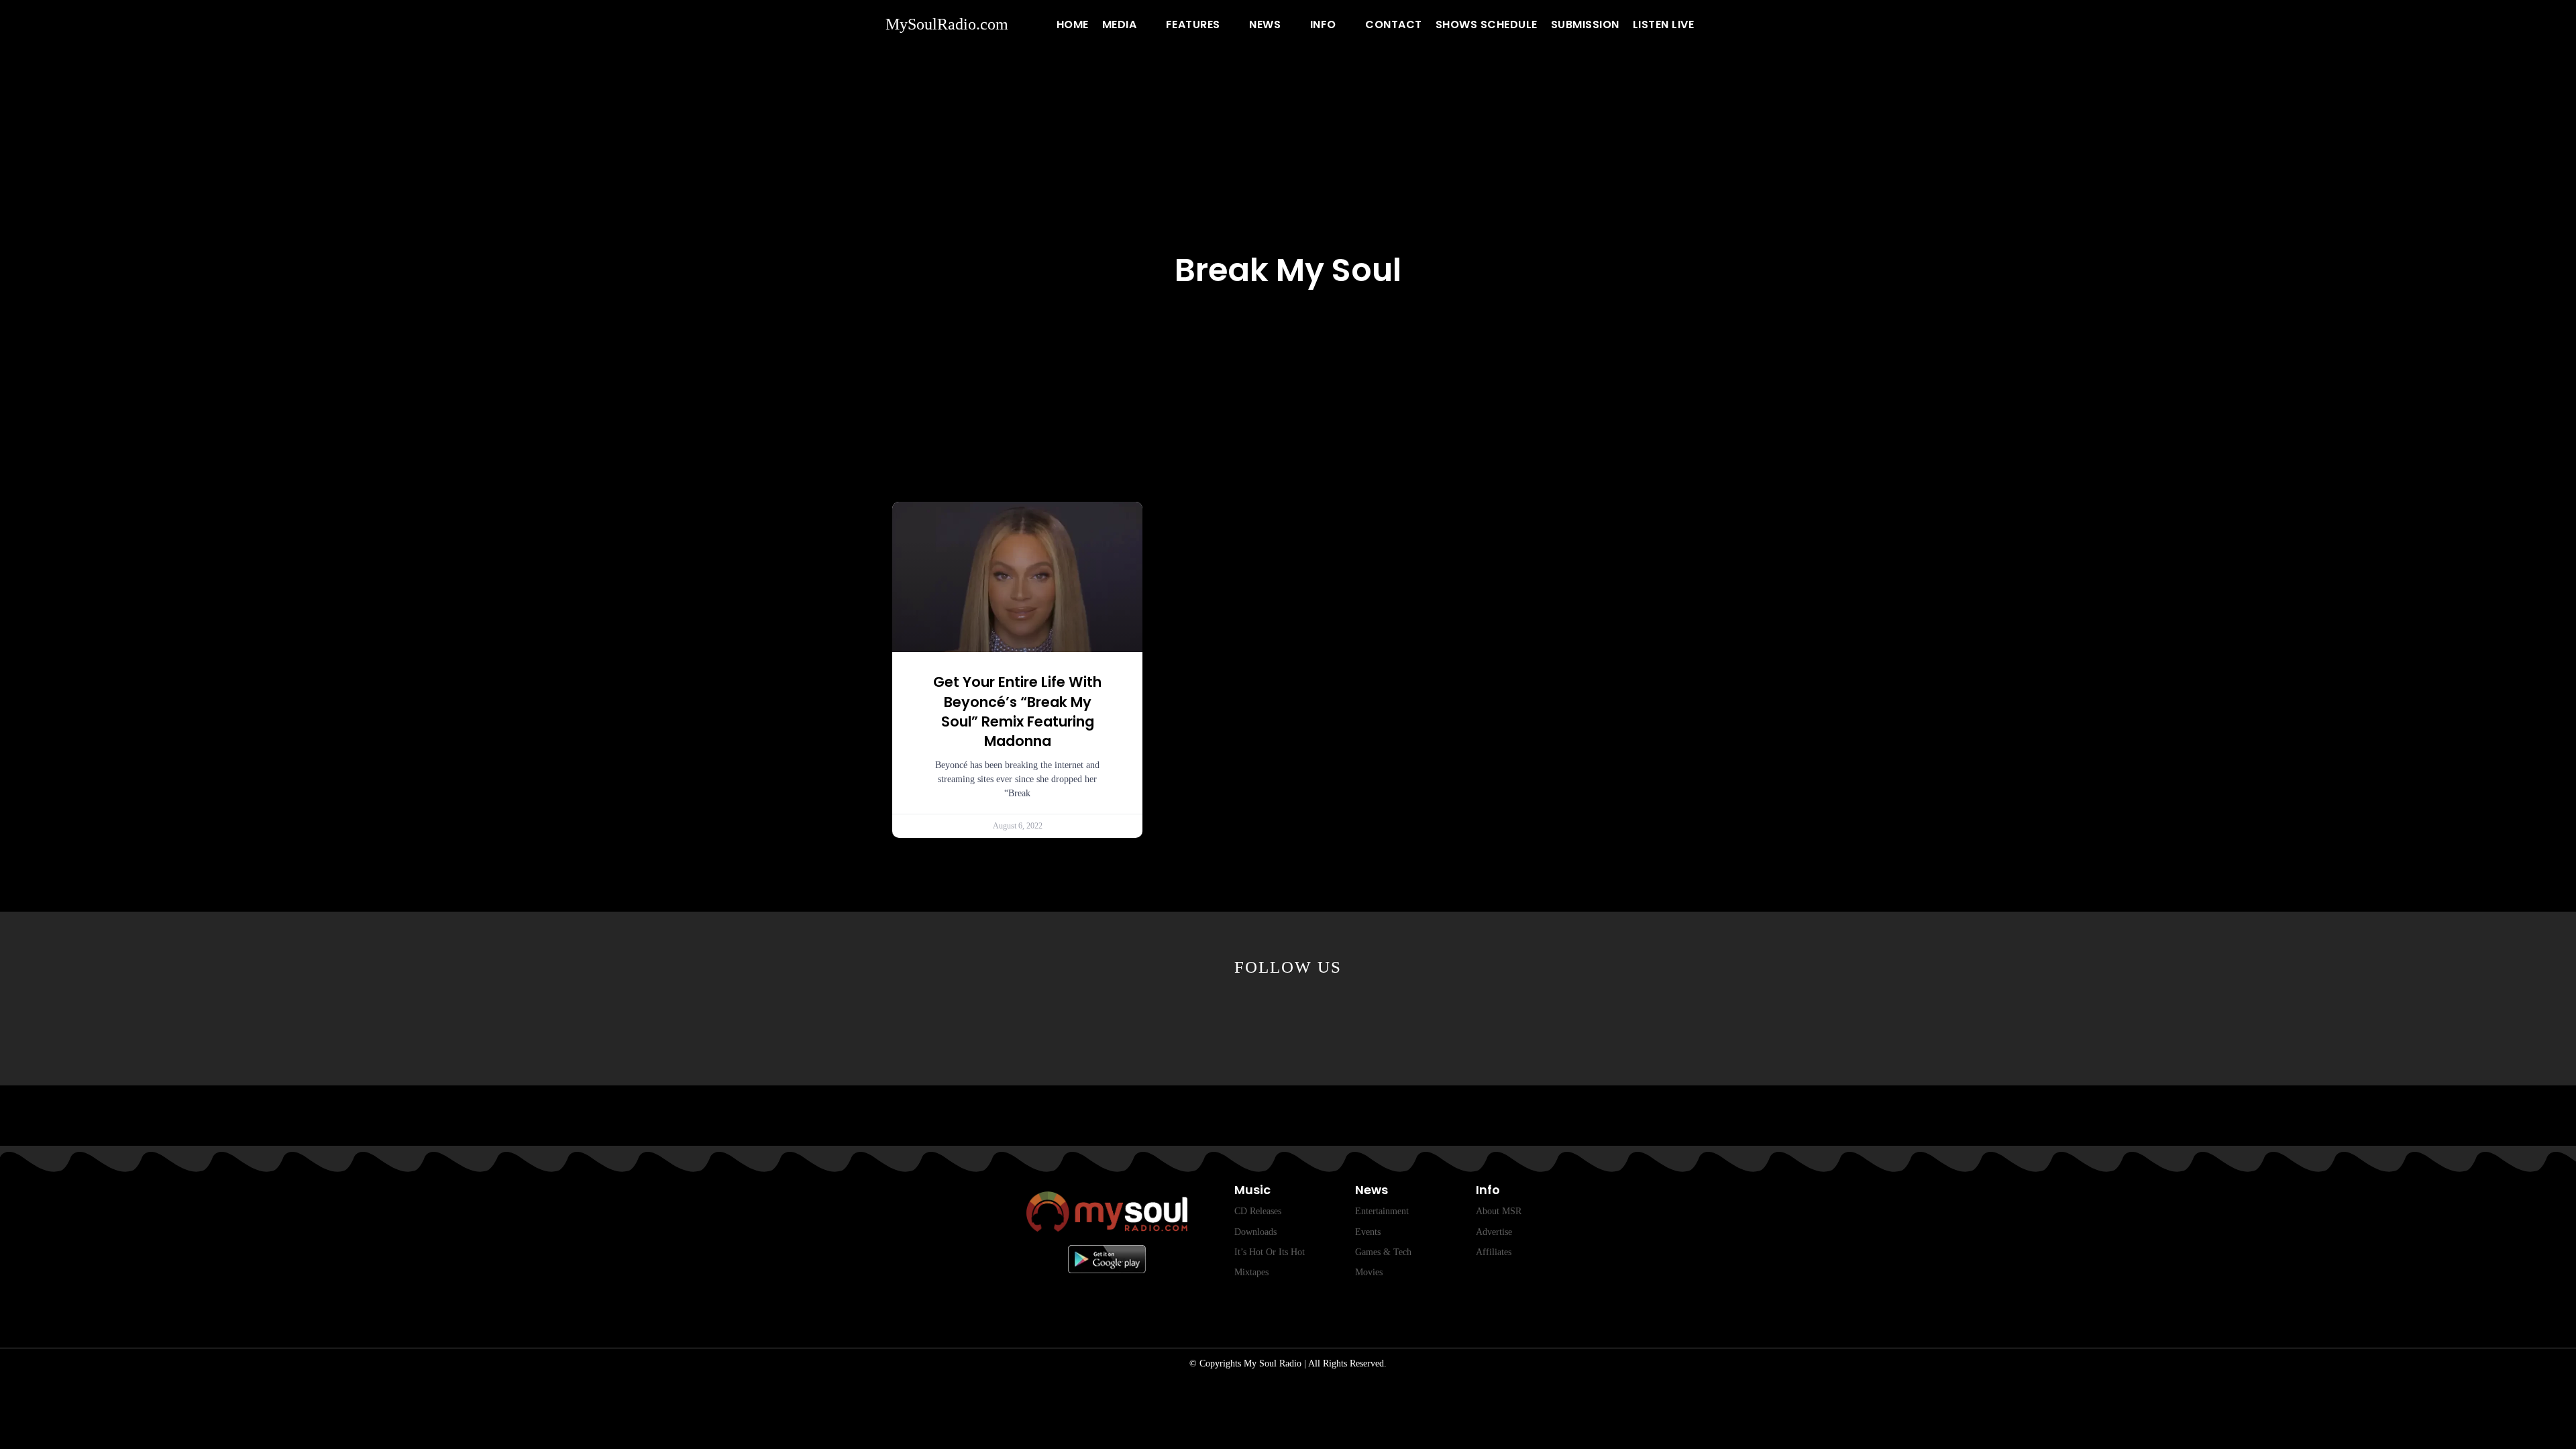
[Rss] (1477, 1016)
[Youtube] (1225, 1016)
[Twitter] (1162, 1016)
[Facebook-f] (1099, 1016)
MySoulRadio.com (947, 24)
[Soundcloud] (1288, 1016)
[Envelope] (1414, 1016)
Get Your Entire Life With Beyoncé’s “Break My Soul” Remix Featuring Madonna (1017, 711)
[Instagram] (1351, 1016)
